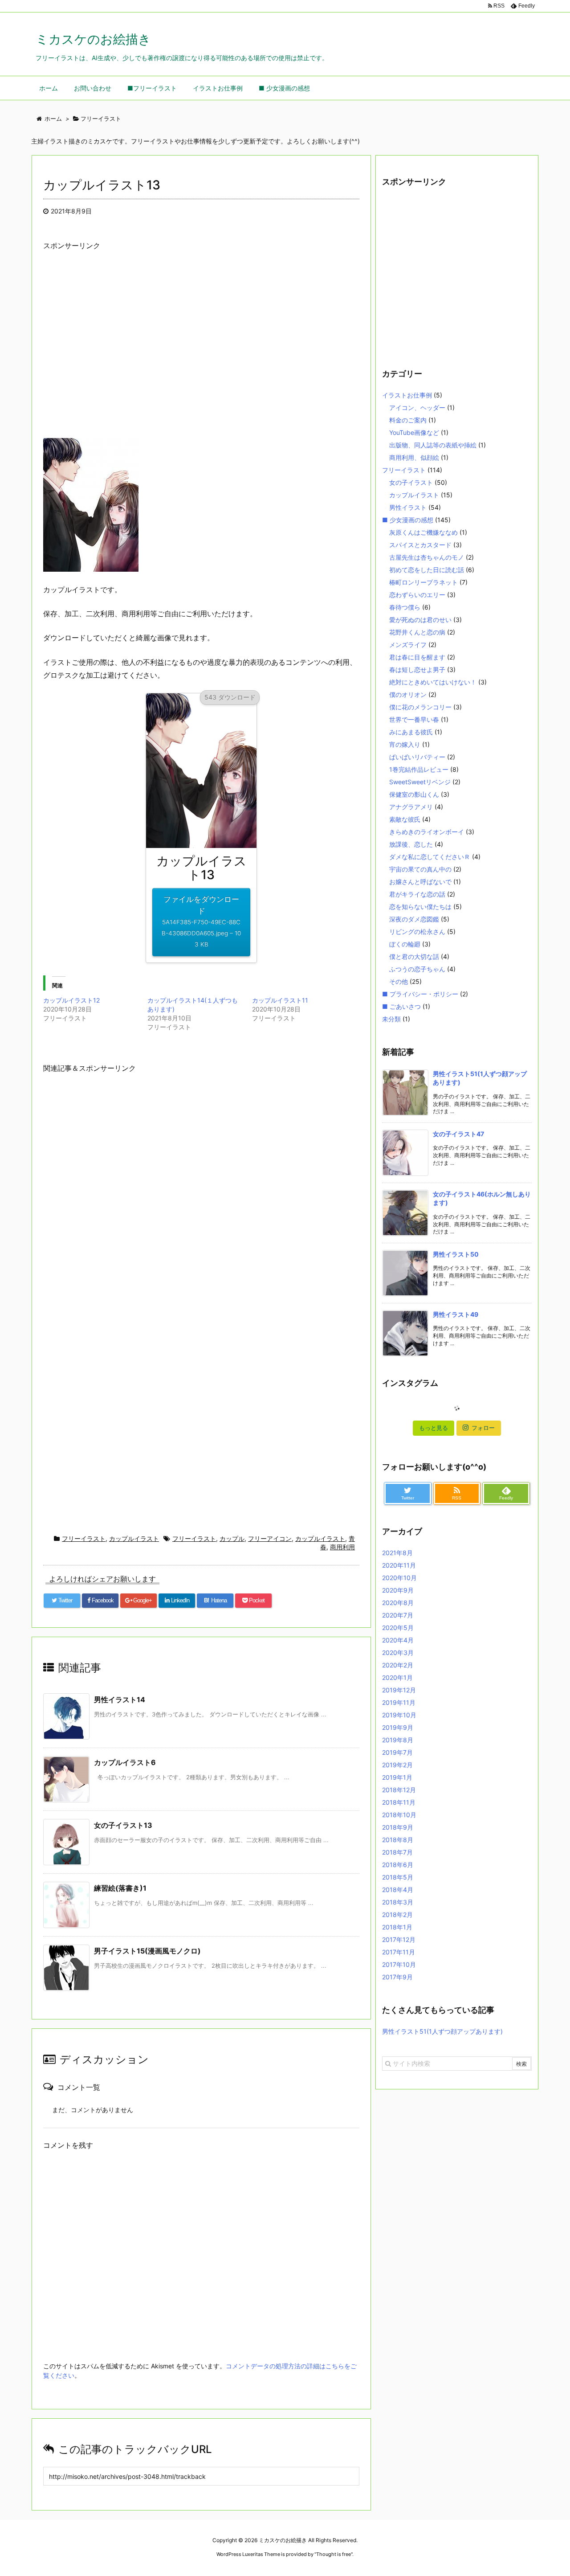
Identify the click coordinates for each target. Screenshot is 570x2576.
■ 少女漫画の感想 (408, 520)
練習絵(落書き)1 (120, 1888)
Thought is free (334, 2554)
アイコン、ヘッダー (417, 407)
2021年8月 (397, 1553)
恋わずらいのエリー (417, 595)
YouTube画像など (414, 432)
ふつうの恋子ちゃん (417, 969)
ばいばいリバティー (417, 757)
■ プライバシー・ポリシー (420, 994)
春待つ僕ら (405, 607)
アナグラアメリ (411, 807)
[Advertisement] (201, 352)
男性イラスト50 (456, 1254)
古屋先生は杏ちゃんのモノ (427, 557)
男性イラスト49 (456, 1314)
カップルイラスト (134, 1538)
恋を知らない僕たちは (420, 907)
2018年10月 (399, 1815)
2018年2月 (397, 1915)
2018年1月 (397, 1927)
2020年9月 (398, 1590)
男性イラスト (408, 507)
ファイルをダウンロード (201, 921)
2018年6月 (398, 1865)
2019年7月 (397, 1752)
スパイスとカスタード (420, 545)
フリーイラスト (84, 1538)
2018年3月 (398, 1902)
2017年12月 (399, 1939)
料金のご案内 (408, 420)
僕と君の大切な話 (414, 956)
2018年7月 (397, 1852)
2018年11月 (399, 1802)
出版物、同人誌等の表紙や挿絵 (433, 445)
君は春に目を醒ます (417, 657)
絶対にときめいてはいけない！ (433, 682)
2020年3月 (398, 1652)
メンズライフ (408, 645)
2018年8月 (398, 1840)
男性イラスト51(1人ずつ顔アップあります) (442, 2031)
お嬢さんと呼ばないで (420, 882)
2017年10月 (399, 1964)
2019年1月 (397, 1777)
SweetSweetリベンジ (420, 782)
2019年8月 (398, 1740)
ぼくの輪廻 (405, 944)
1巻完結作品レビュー (419, 769)
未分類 (391, 1019)
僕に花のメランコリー (420, 707)
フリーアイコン (270, 1538)
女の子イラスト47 (458, 1134)
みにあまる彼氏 (411, 732)
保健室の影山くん (414, 794)
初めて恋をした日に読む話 (427, 570)
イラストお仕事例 (407, 395)
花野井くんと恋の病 (417, 632)
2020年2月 (398, 1665)
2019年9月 (398, 1727)
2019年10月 (399, 1715)
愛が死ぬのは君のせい (420, 620)
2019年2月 (397, 1765)
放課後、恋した (411, 844)
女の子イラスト (411, 482)
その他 (399, 981)
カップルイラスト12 (71, 1000)
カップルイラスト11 (280, 1000)
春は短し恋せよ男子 (417, 670)
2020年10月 (399, 1578)
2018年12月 (399, 1790)
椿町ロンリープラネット (423, 582)
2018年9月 (398, 1827)
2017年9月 (397, 1977)
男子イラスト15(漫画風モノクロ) (147, 1951)
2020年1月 (397, 1677)
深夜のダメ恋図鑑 (414, 919)
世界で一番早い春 (414, 719)
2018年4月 (398, 1890)
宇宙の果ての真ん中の (420, 869)
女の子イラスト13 (123, 1825)
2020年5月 (398, 1628)
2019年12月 (399, 1690)
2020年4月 (398, 1640)
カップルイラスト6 (125, 1762)
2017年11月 (399, 1952)
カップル (232, 1538)
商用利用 (342, 1547)
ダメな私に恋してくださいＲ (430, 857)
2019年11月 (399, 1702)
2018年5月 (398, 1877)
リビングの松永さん (417, 932)
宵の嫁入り (405, 744)
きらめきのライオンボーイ (427, 832)
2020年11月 (399, 1565)
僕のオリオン (408, 694)
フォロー (483, 1428)
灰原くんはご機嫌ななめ (423, 532)
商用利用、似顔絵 (414, 457)
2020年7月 (398, 1615)
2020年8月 (398, 1603)
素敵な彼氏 (405, 819)
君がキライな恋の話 (417, 894)
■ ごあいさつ (401, 1006)
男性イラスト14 (120, 1700)
